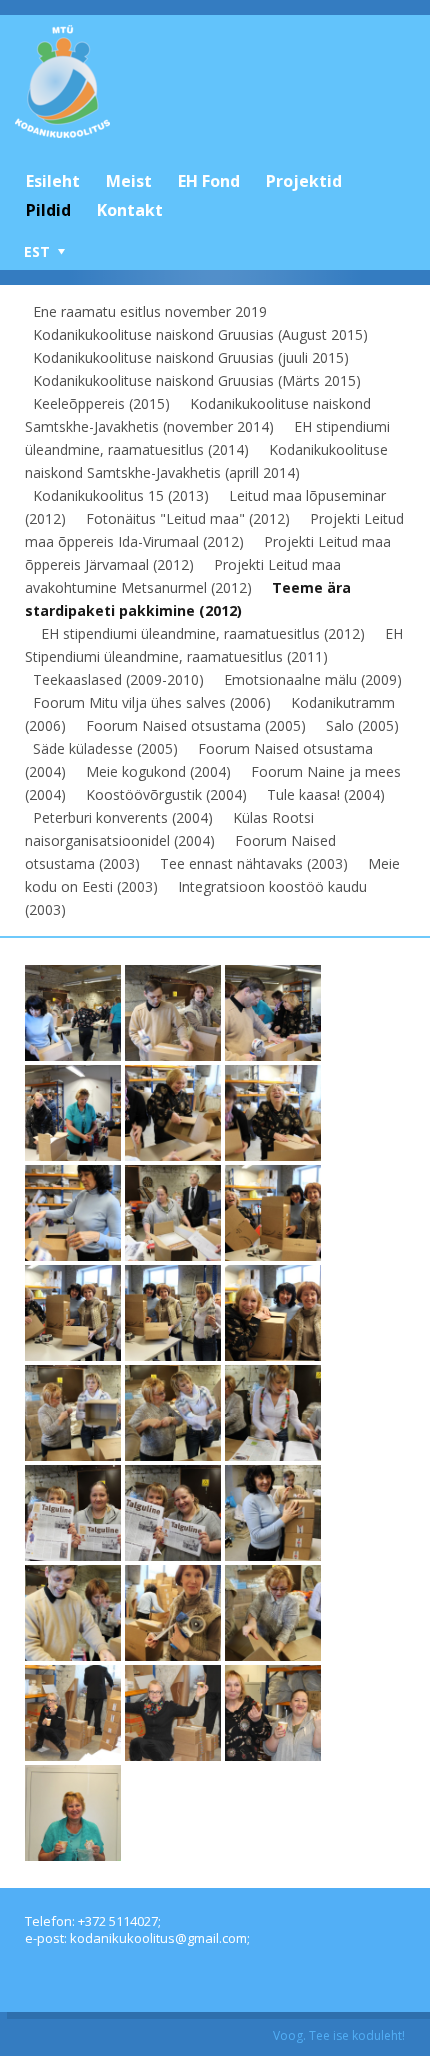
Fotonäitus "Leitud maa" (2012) (188, 518)
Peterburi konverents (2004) (123, 817)
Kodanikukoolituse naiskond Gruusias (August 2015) (200, 334)
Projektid (304, 181)
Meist (129, 181)
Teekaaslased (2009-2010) (118, 679)
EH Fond (209, 181)
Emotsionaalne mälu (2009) (313, 679)
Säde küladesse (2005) (105, 748)
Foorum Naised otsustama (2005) (196, 725)
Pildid (48, 210)
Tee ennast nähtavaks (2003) (254, 863)
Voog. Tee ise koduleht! (339, 2035)
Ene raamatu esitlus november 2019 (150, 311)
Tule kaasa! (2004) (326, 794)
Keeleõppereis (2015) (101, 403)
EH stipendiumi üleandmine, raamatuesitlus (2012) (203, 633)
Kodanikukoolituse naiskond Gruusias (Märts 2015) (197, 380)
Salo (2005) (362, 725)
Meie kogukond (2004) (158, 771)
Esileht (53, 181)
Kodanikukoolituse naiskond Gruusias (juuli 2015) (191, 357)
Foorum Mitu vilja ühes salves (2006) (152, 702)
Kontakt (130, 210)
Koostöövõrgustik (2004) (166, 794)
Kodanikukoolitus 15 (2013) (121, 495)
